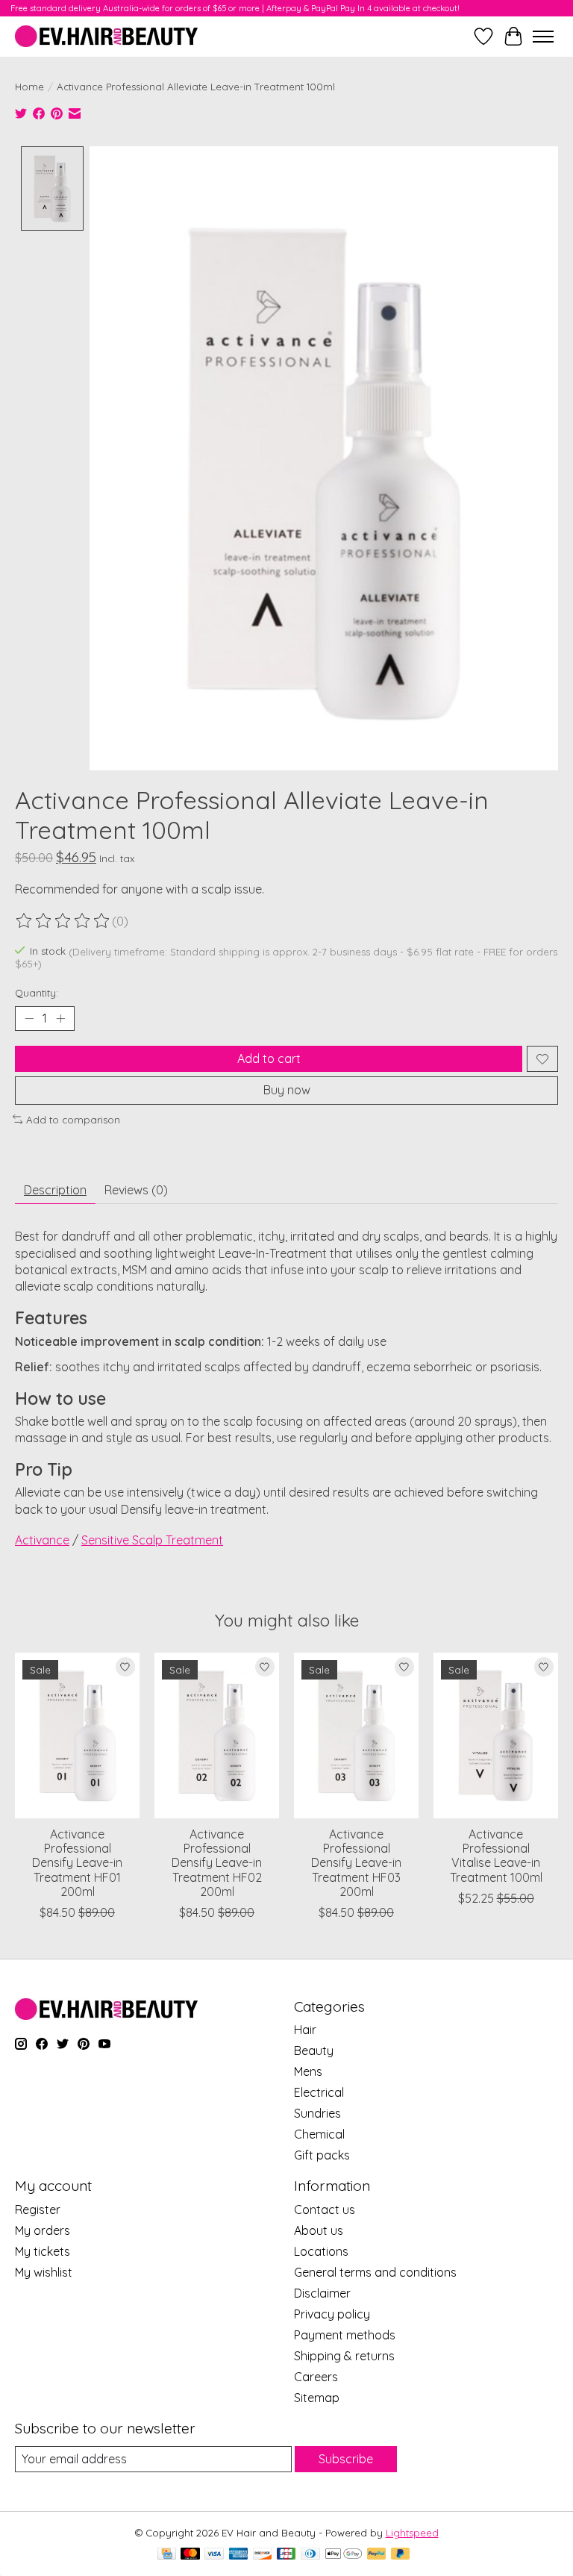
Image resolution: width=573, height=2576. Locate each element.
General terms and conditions (375, 2272)
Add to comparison (73, 1120)
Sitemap (317, 2398)
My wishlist (44, 2272)
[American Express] (239, 2555)
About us (319, 2230)
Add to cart (269, 1058)
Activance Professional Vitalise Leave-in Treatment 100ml (496, 1856)
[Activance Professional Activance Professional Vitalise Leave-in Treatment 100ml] (496, 1735)
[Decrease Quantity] (29, 1019)
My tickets (43, 2251)
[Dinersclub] (310, 2555)
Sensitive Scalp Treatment (152, 1540)
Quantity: (37, 993)
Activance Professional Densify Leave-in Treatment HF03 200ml (356, 1863)
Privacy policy (332, 2314)
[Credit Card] (167, 2555)
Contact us (325, 2209)
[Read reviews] (63, 921)
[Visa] (214, 2555)
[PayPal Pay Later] (401, 2555)
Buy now (287, 1090)
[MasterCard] (190, 2555)
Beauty (314, 2050)
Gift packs (322, 2155)
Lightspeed (412, 2533)
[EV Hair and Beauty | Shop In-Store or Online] (106, 36)
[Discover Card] (263, 2555)
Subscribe (346, 2459)
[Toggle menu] (543, 37)
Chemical (319, 2134)
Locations (321, 2251)
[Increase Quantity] (60, 1019)
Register (38, 2209)
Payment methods (345, 2335)
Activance (42, 1540)
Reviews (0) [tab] (136, 1190)
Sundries (317, 2113)
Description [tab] (55, 1190)
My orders (43, 2230)
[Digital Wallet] (344, 2555)
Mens (308, 2071)
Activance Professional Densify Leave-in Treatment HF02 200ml (217, 1863)
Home (29, 87)
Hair (305, 2030)
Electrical (319, 2092)
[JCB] (286, 2555)
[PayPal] (377, 2555)
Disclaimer (322, 2293)
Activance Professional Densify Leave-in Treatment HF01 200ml (77, 1863)
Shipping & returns (344, 2356)
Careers (316, 2377)
